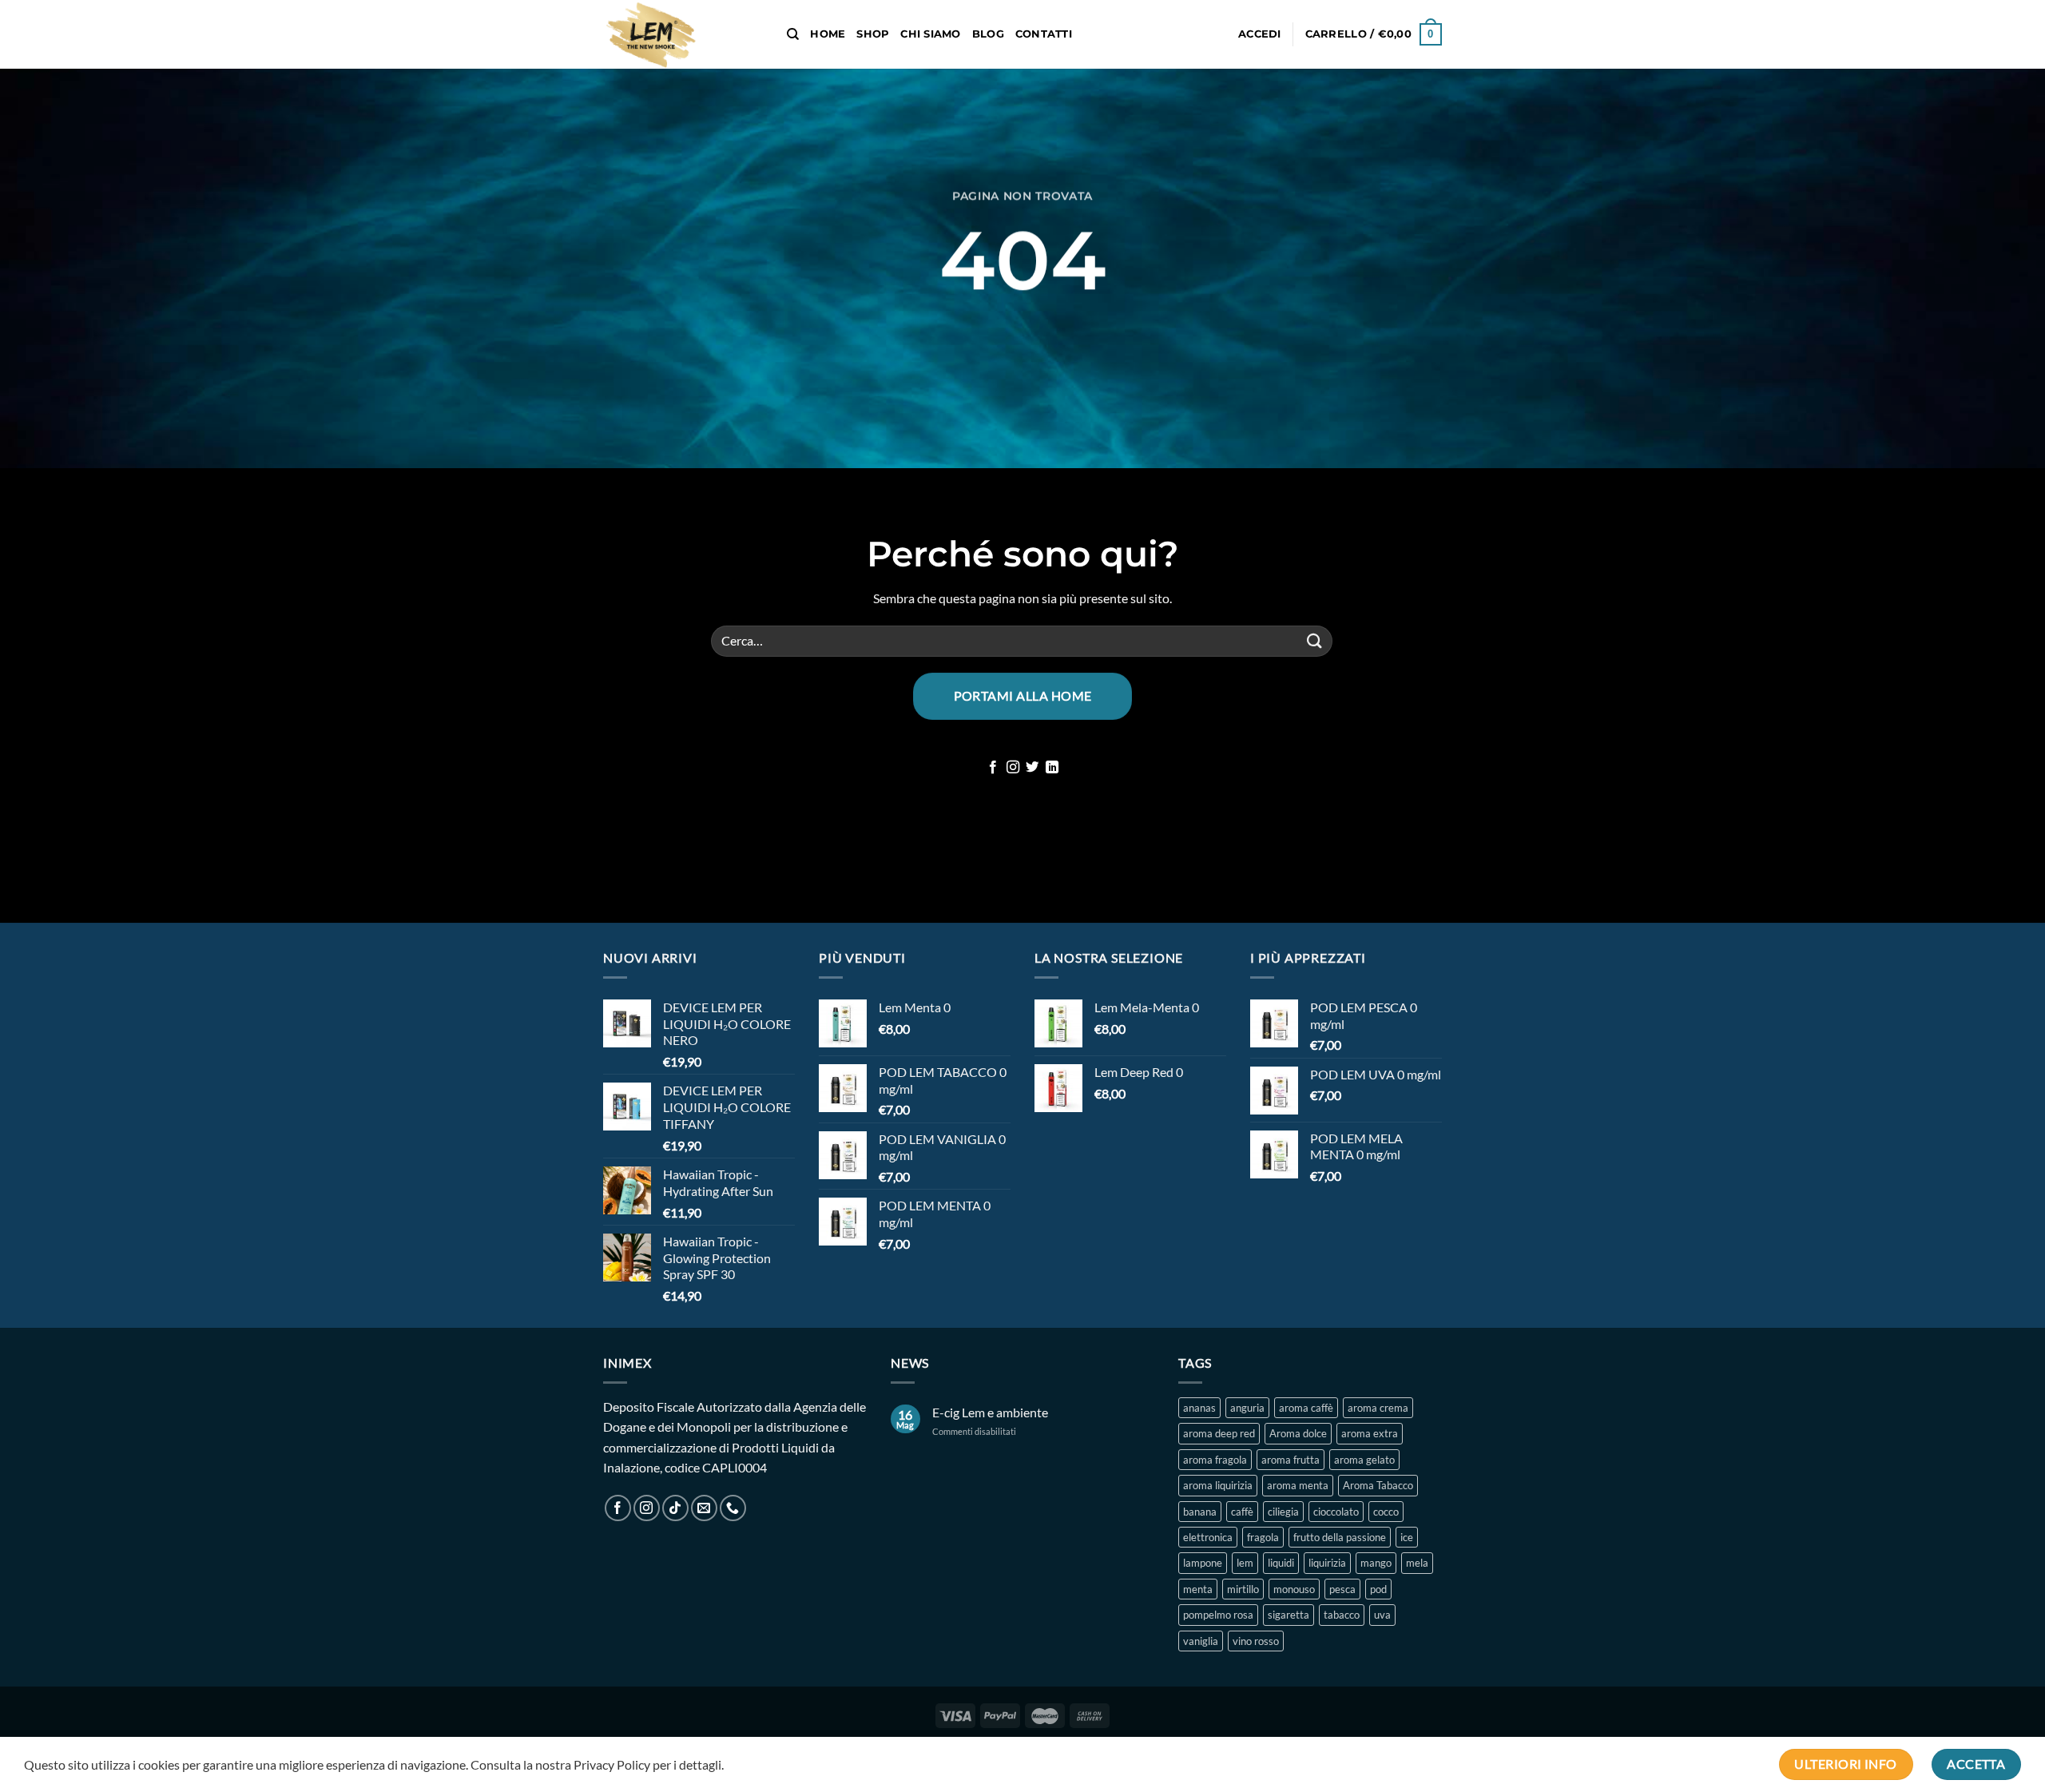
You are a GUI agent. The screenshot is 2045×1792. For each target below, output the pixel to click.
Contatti (1044, 34)
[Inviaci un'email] (704, 1508)
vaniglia (1201, 1641)
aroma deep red (1219, 1433)
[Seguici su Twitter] (1032, 768)
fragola (1263, 1537)
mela (1417, 1563)
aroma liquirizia (1218, 1485)
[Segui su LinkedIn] (1052, 768)
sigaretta (1289, 1615)
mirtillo (1243, 1589)
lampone (1203, 1563)
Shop (873, 34)
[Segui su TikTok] (675, 1508)
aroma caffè (1306, 1408)
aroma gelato (1364, 1460)
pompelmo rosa (1218, 1615)
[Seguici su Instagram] (1013, 768)
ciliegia (1283, 1512)
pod (1378, 1589)
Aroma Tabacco (1378, 1485)
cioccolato (1336, 1512)
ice (1407, 1537)
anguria (1247, 1408)
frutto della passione (1340, 1537)
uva (1382, 1615)
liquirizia (1327, 1563)
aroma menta (1298, 1485)
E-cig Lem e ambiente (990, 1412)
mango (1376, 1563)
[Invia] (1315, 641)
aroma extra (1370, 1433)
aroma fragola (1215, 1460)
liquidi (1281, 1563)
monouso (1294, 1589)
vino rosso (1256, 1641)
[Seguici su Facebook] (993, 768)
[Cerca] (793, 34)
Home (828, 34)
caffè (1242, 1512)
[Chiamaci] (733, 1508)
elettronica (1208, 1537)
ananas (1199, 1408)
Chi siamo (930, 34)
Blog (988, 34)
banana (1200, 1512)
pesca (1342, 1589)
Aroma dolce (1298, 1433)
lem (1245, 1563)
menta (1198, 1589)
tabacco (1342, 1615)
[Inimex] (683, 34)
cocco (1386, 1512)
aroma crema (1378, 1408)
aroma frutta (1291, 1460)
